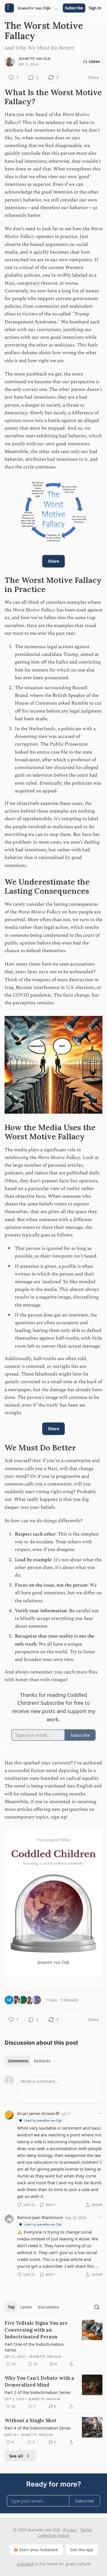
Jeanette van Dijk (34, 59)
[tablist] (29, 2061)
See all (16, 2456)
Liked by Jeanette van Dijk (43, 2120)
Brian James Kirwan (36, 2113)
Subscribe (74, 8)
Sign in (95, 8)
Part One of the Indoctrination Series (34, 2347)
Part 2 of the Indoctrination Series (38, 2392)
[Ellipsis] (100, 2113)
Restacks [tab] (42, 2061)
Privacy (70, 2530)
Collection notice (53, 2535)
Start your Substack (39, 2550)
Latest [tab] (26, 2307)
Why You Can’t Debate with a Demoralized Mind (39, 2381)
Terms (86, 2530)
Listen (94, 62)
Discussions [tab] (48, 2307)
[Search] (97, 2307)
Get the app (82, 2550)
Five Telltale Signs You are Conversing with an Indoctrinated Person (36, 2330)
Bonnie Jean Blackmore (40, 2217)
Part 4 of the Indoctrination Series (38, 2428)
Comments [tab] (18, 2061)
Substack (25, 2564)
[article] (53, 2344)
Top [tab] (11, 2307)
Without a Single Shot (31, 2420)
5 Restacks (69, 2000)
